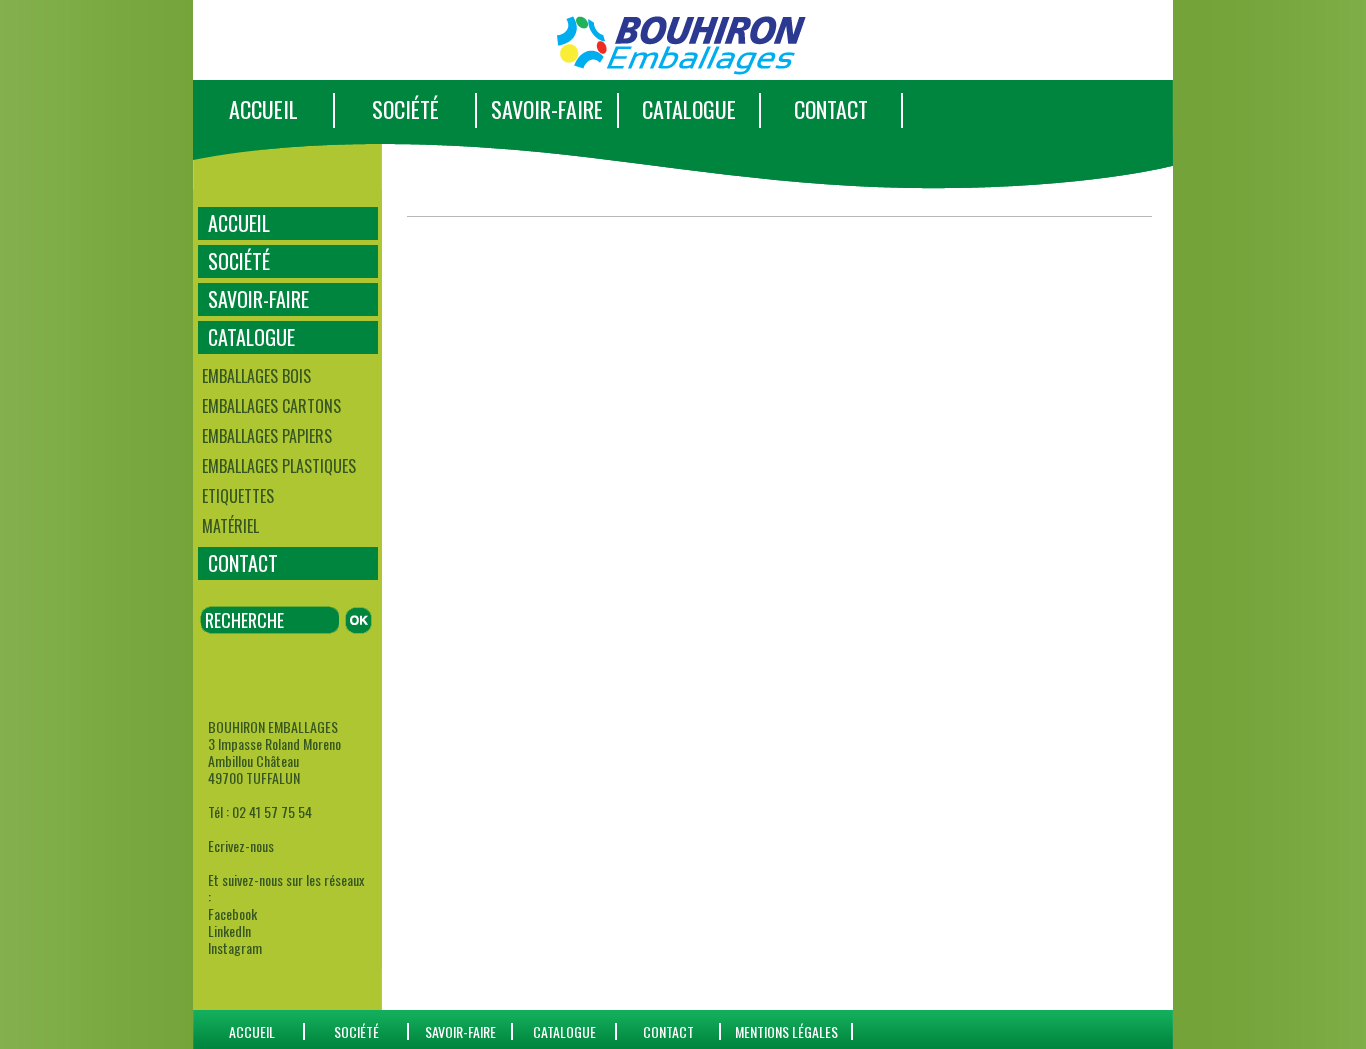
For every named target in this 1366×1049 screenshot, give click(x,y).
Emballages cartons (271, 406)
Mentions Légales (786, 1031)
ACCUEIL (263, 109)
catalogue (564, 1031)
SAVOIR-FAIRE (547, 109)
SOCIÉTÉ (405, 109)
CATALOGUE (689, 109)
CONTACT (831, 109)
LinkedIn (229, 930)
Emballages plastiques (279, 466)
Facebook (232, 913)
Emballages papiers (267, 436)
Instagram (235, 947)
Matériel (230, 526)
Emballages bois (256, 376)
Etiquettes (238, 496)
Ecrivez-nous (241, 845)
